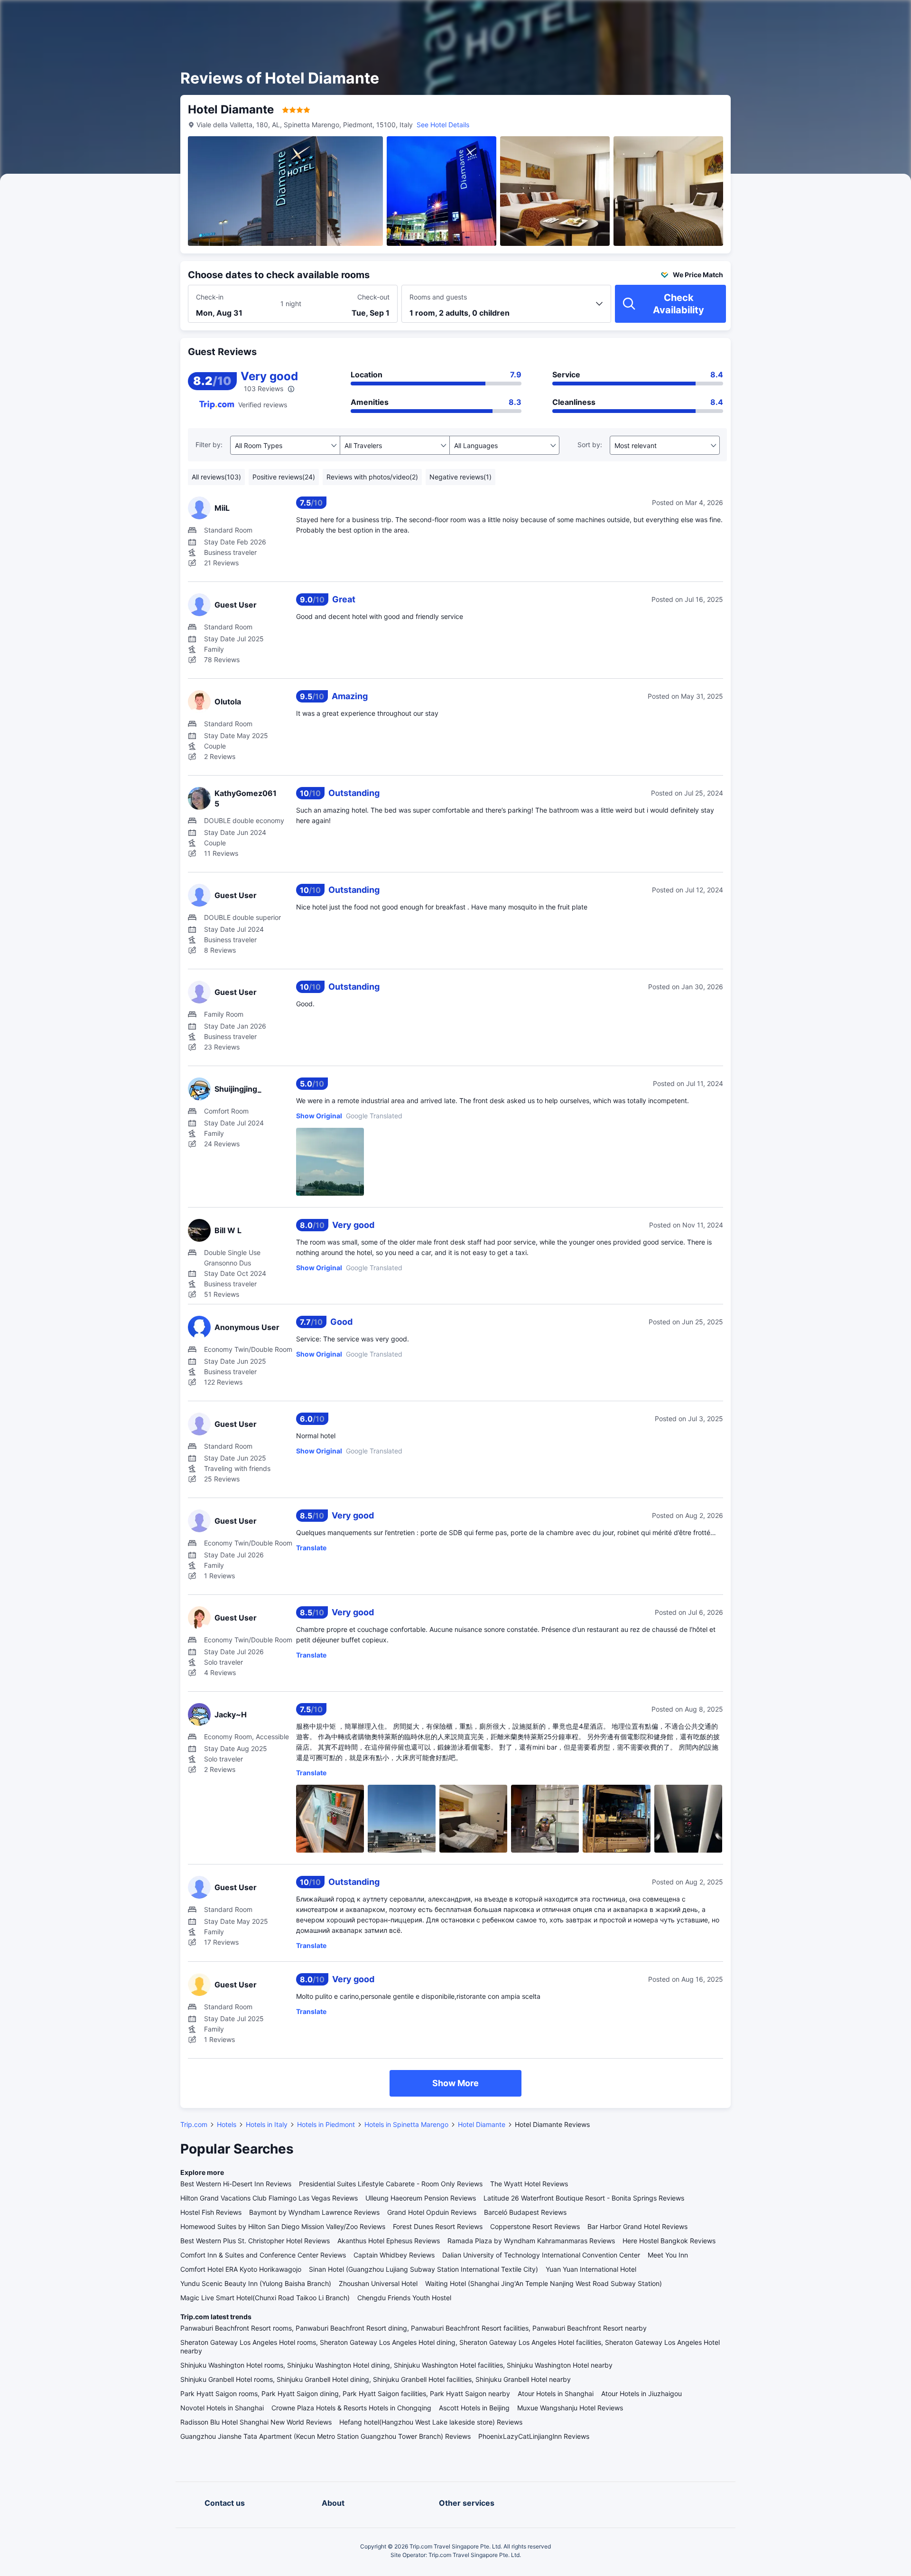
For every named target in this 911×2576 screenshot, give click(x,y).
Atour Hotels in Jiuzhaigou (641, 2393)
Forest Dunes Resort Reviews (438, 2226)
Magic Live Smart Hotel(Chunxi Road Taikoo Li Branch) (265, 2298)
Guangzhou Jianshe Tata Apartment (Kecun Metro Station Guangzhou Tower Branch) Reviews (325, 2436)
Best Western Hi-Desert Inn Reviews (236, 2184)
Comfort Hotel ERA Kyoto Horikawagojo (241, 2269)
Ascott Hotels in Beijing (474, 2408)
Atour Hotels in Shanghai (556, 2393)
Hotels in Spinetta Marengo (406, 2124)
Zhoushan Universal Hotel (378, 2283)
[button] (830, 16)
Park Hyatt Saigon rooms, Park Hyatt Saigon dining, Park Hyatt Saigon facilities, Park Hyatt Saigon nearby (345, 2393)
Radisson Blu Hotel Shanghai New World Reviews (256, 2422)
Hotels (227, 2124)
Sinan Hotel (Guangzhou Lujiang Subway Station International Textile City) (423, 2269)
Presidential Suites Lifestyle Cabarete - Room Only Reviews (391, 2184)
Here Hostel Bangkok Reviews (669, 2241)
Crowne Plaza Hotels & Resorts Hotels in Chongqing (351, 2408)
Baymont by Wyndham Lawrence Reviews (314, 2212)
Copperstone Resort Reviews (535, 2226)
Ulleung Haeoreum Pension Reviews (421, 2198)
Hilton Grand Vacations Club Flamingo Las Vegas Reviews (269, 2198)
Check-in (210, 297)
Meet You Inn (668, 2255)
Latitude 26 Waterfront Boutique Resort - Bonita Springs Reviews (584, 2198)
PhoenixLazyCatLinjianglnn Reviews (534, 2436)
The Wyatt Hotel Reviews (529, 2184)
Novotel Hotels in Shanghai (222, 2408)
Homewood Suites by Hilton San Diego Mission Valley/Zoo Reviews (283, 2226)
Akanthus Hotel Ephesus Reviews (389, 2241)
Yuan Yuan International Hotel (591, 2269)
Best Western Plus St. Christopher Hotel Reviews (255, 2241)
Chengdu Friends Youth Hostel (404, 2298)
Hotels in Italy (267, 2124)
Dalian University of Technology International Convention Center (541, 2255)
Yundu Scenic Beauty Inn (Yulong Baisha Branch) (256, 2283)
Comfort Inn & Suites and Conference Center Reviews (263, 2255)
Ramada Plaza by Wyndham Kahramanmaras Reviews (531, 2241)
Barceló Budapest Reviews (525, 2212)
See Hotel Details (443, 125)
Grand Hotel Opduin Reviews (432, 2212)
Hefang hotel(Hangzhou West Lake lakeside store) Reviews (431, 2422)
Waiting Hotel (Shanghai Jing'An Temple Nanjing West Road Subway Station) (544, 2283)
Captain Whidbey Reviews (394, 2255)
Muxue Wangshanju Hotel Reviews (570, 2408)
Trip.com (194, 2124)
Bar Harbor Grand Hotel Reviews (637, 2226)
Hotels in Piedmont (326, 2124)
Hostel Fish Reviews (211, 2212)
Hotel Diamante (482, 2124)
